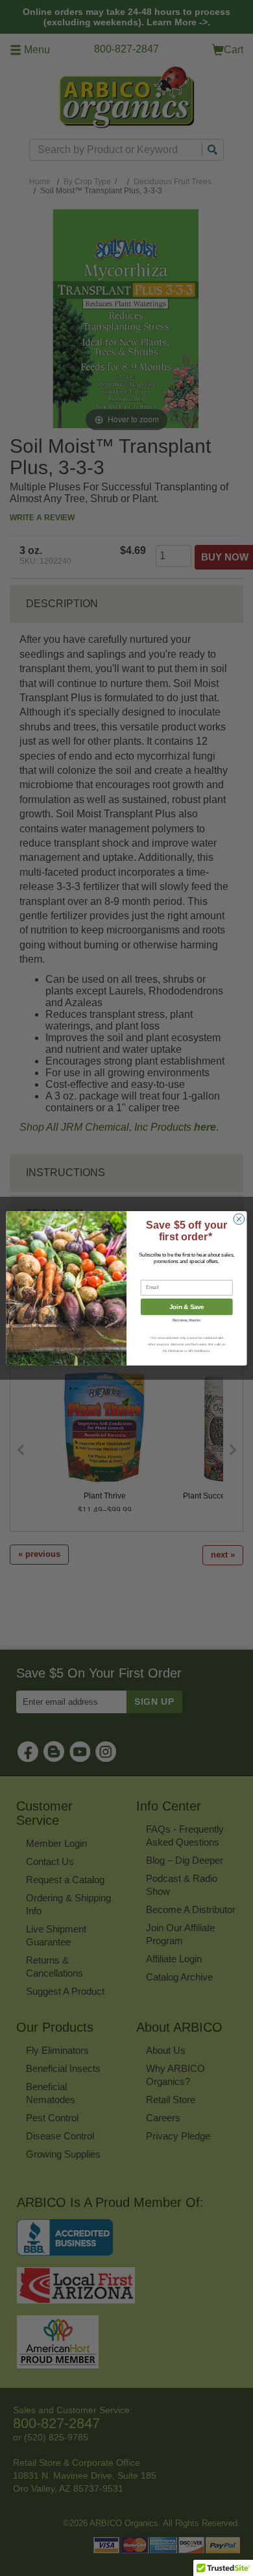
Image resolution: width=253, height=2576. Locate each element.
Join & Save (187, 1306)
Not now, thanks (187, 1320)
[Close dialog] (239, 1219)
